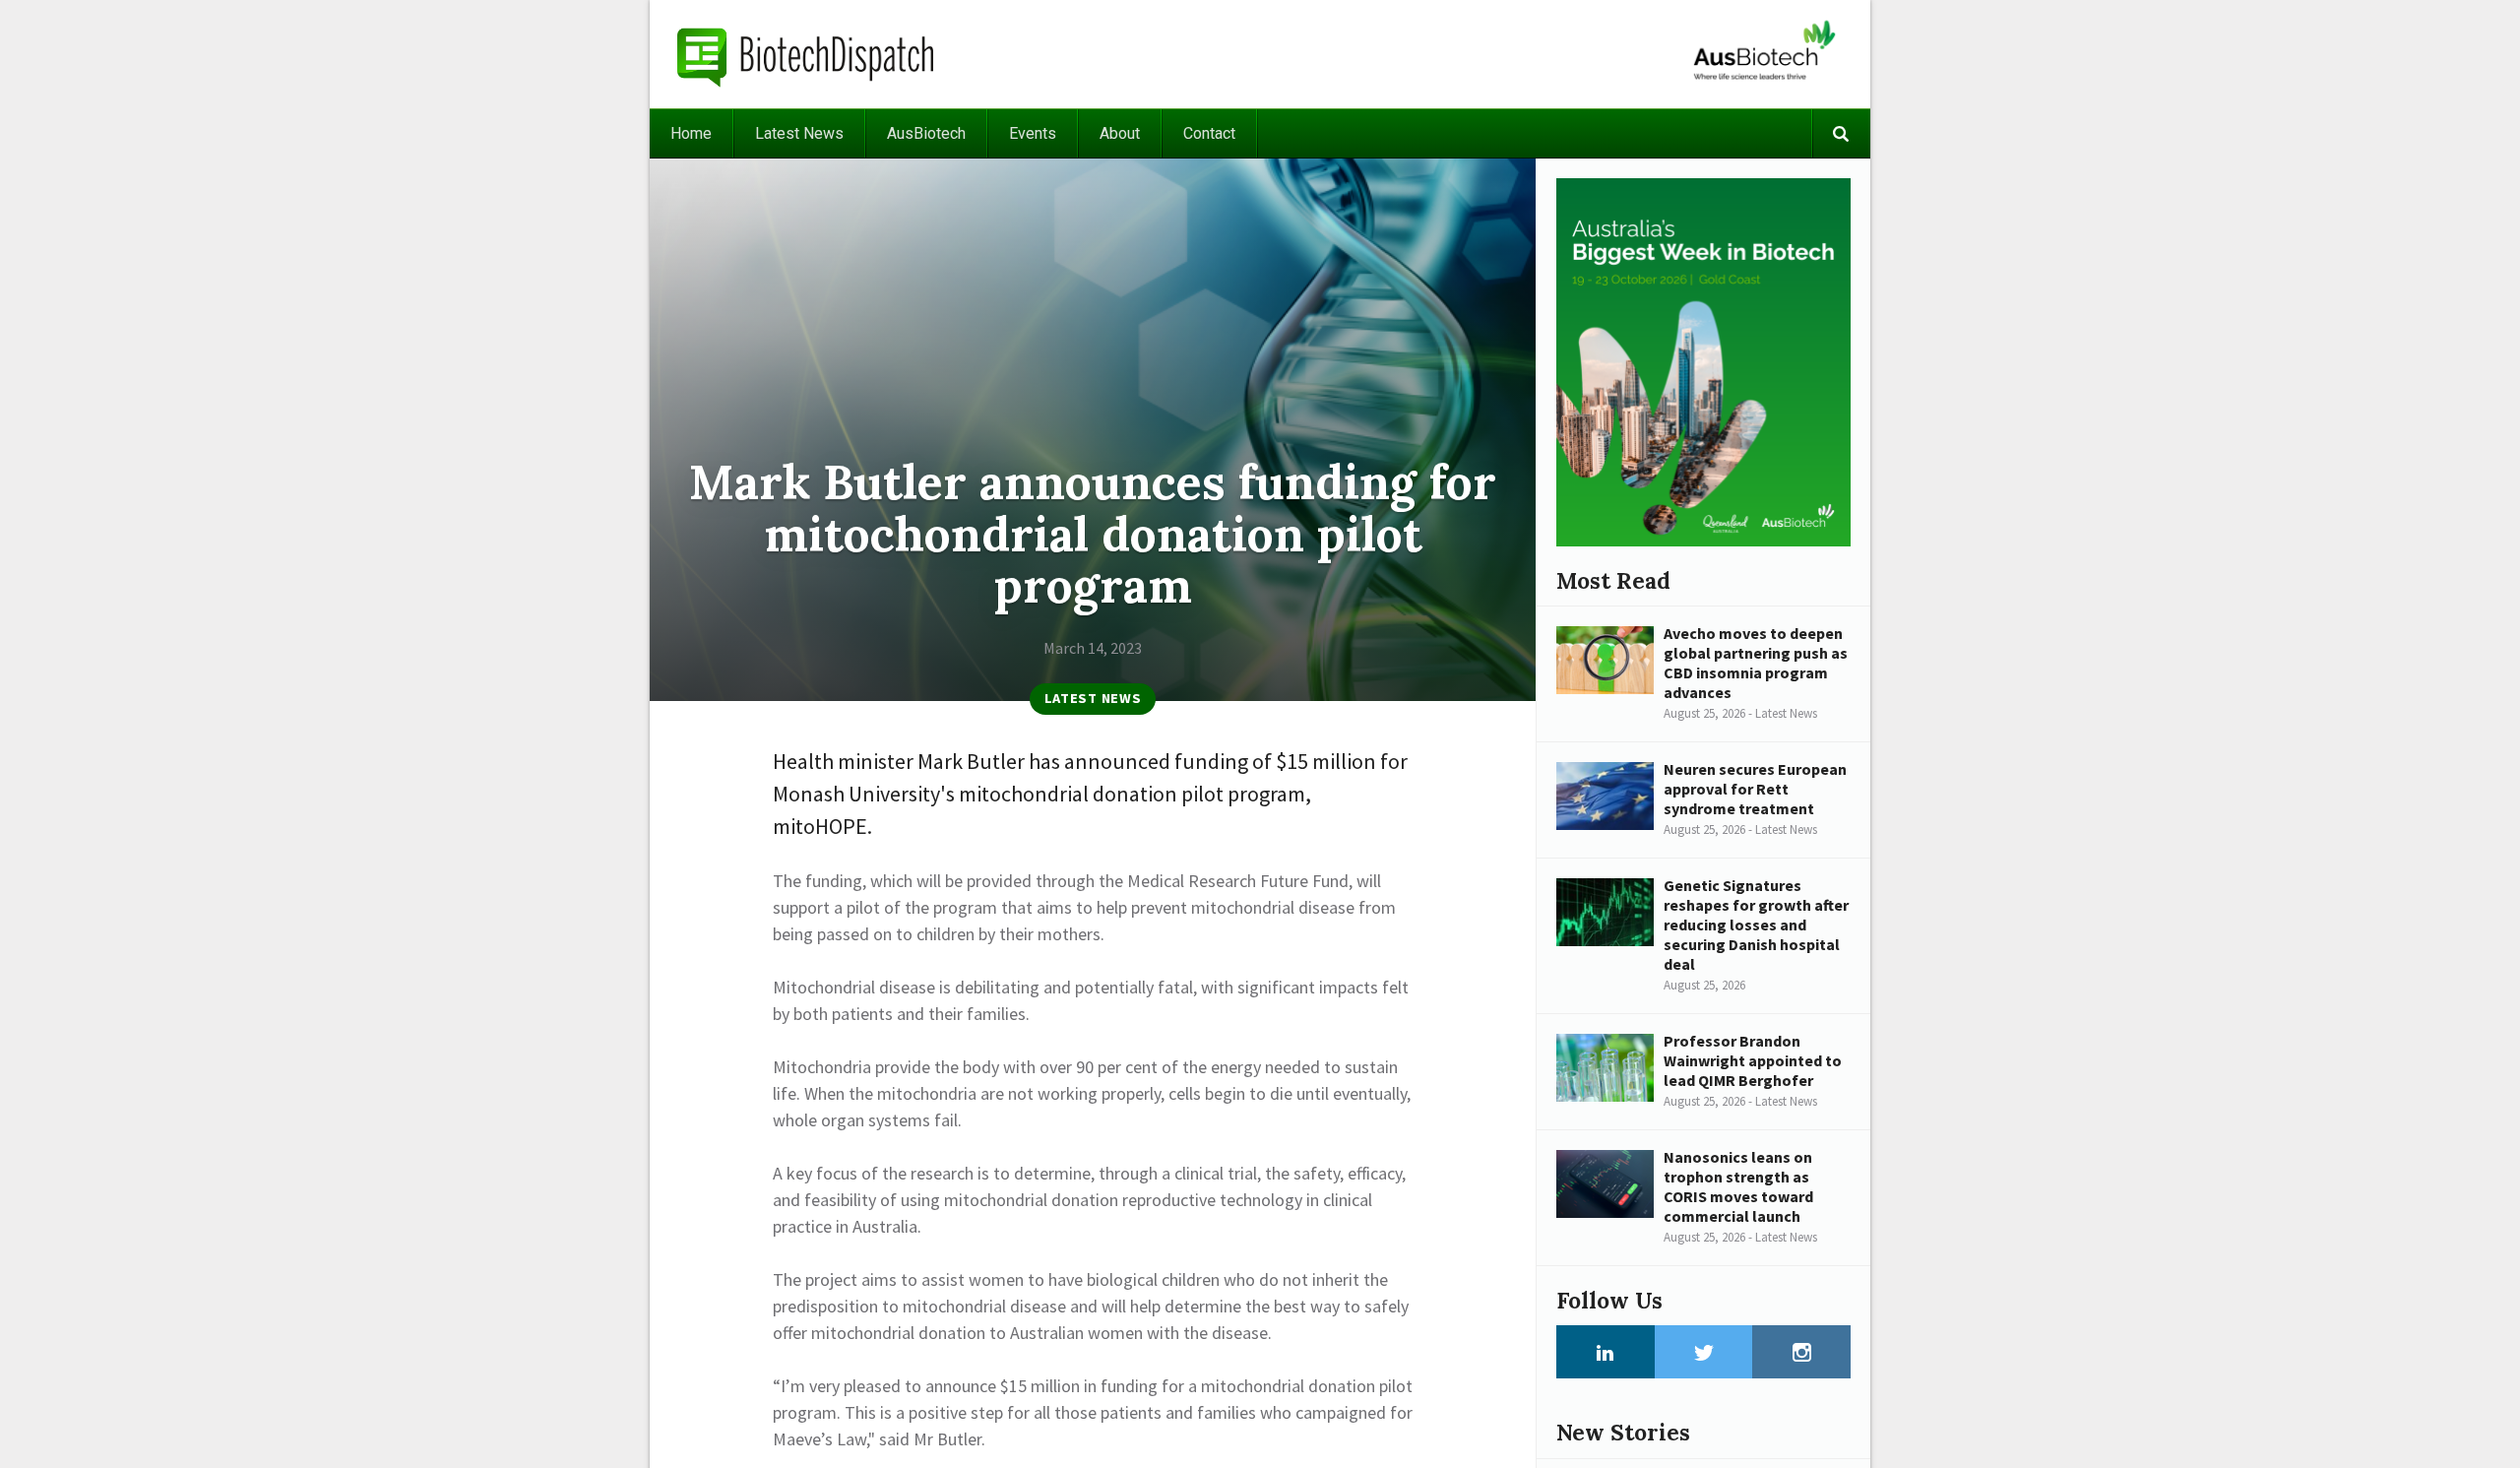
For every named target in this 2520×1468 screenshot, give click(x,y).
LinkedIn (1606, 1352)
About (1120, 133)
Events (1033, 133)
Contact (1209, 133)
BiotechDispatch (806, 54)
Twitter (1704, 1352)
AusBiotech (926, 133)
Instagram (1801, 1352)
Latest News (799, 133)
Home (691, 133)
